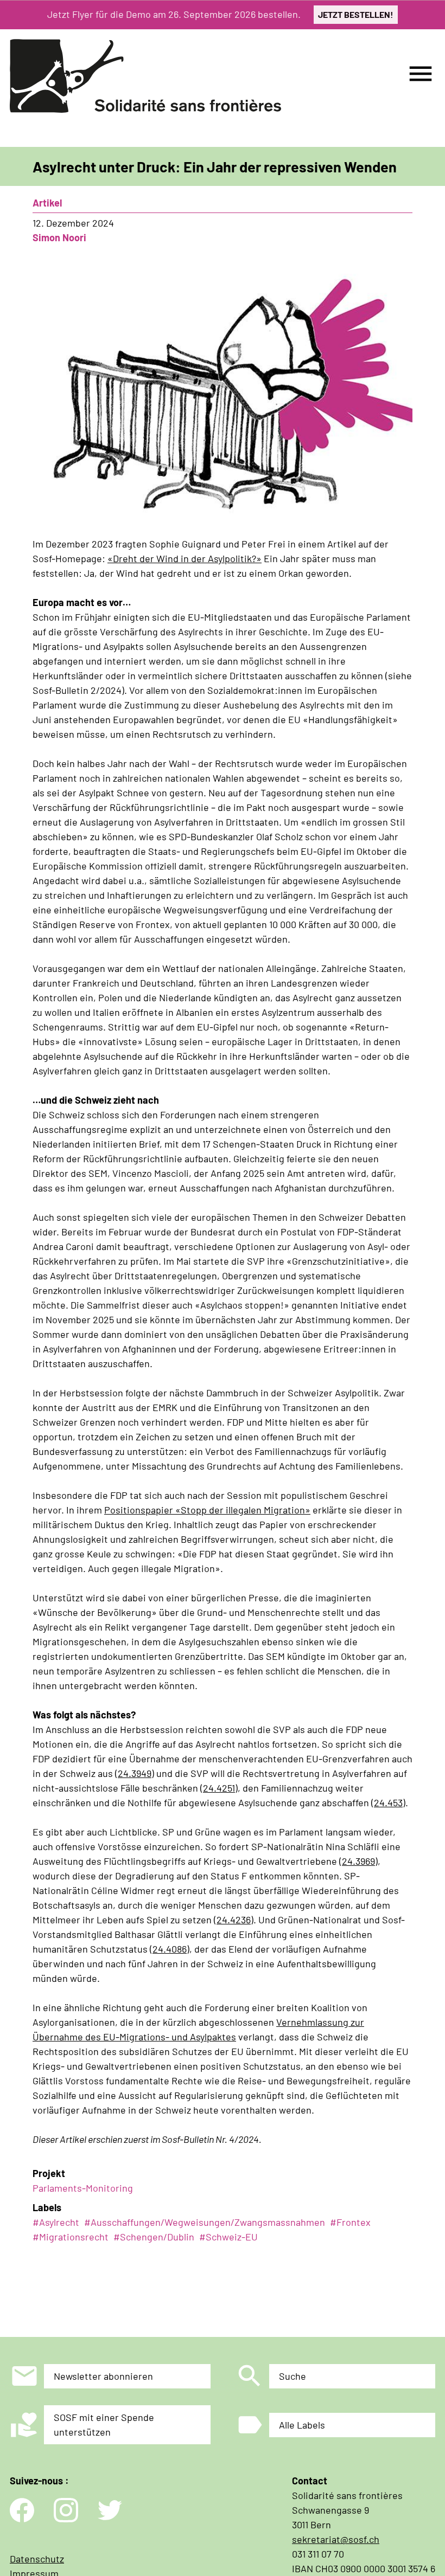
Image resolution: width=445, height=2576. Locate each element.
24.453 (388, 1802)
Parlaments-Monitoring (83, 2188)
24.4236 (234, 1920)
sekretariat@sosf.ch (336, 2539)
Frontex (354, 2222)
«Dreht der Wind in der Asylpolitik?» (185, 558)
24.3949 (135, 1773)
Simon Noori (59, 237)
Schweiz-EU (232, 2237)
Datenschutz (37, 2559)
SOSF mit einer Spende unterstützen (104, 2424)
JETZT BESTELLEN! (356, 14)
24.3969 (358, 1861)
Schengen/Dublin (157, 2237)
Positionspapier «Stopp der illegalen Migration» (207, 1510)
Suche (293, 2376)
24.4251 (219, 1788)
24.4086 (170, 1949)
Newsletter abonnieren (103, 2376)
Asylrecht (59, 2222)
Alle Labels (302, 2425)
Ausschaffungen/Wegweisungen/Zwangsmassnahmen (208, 2222)
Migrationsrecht (74, 2237)
